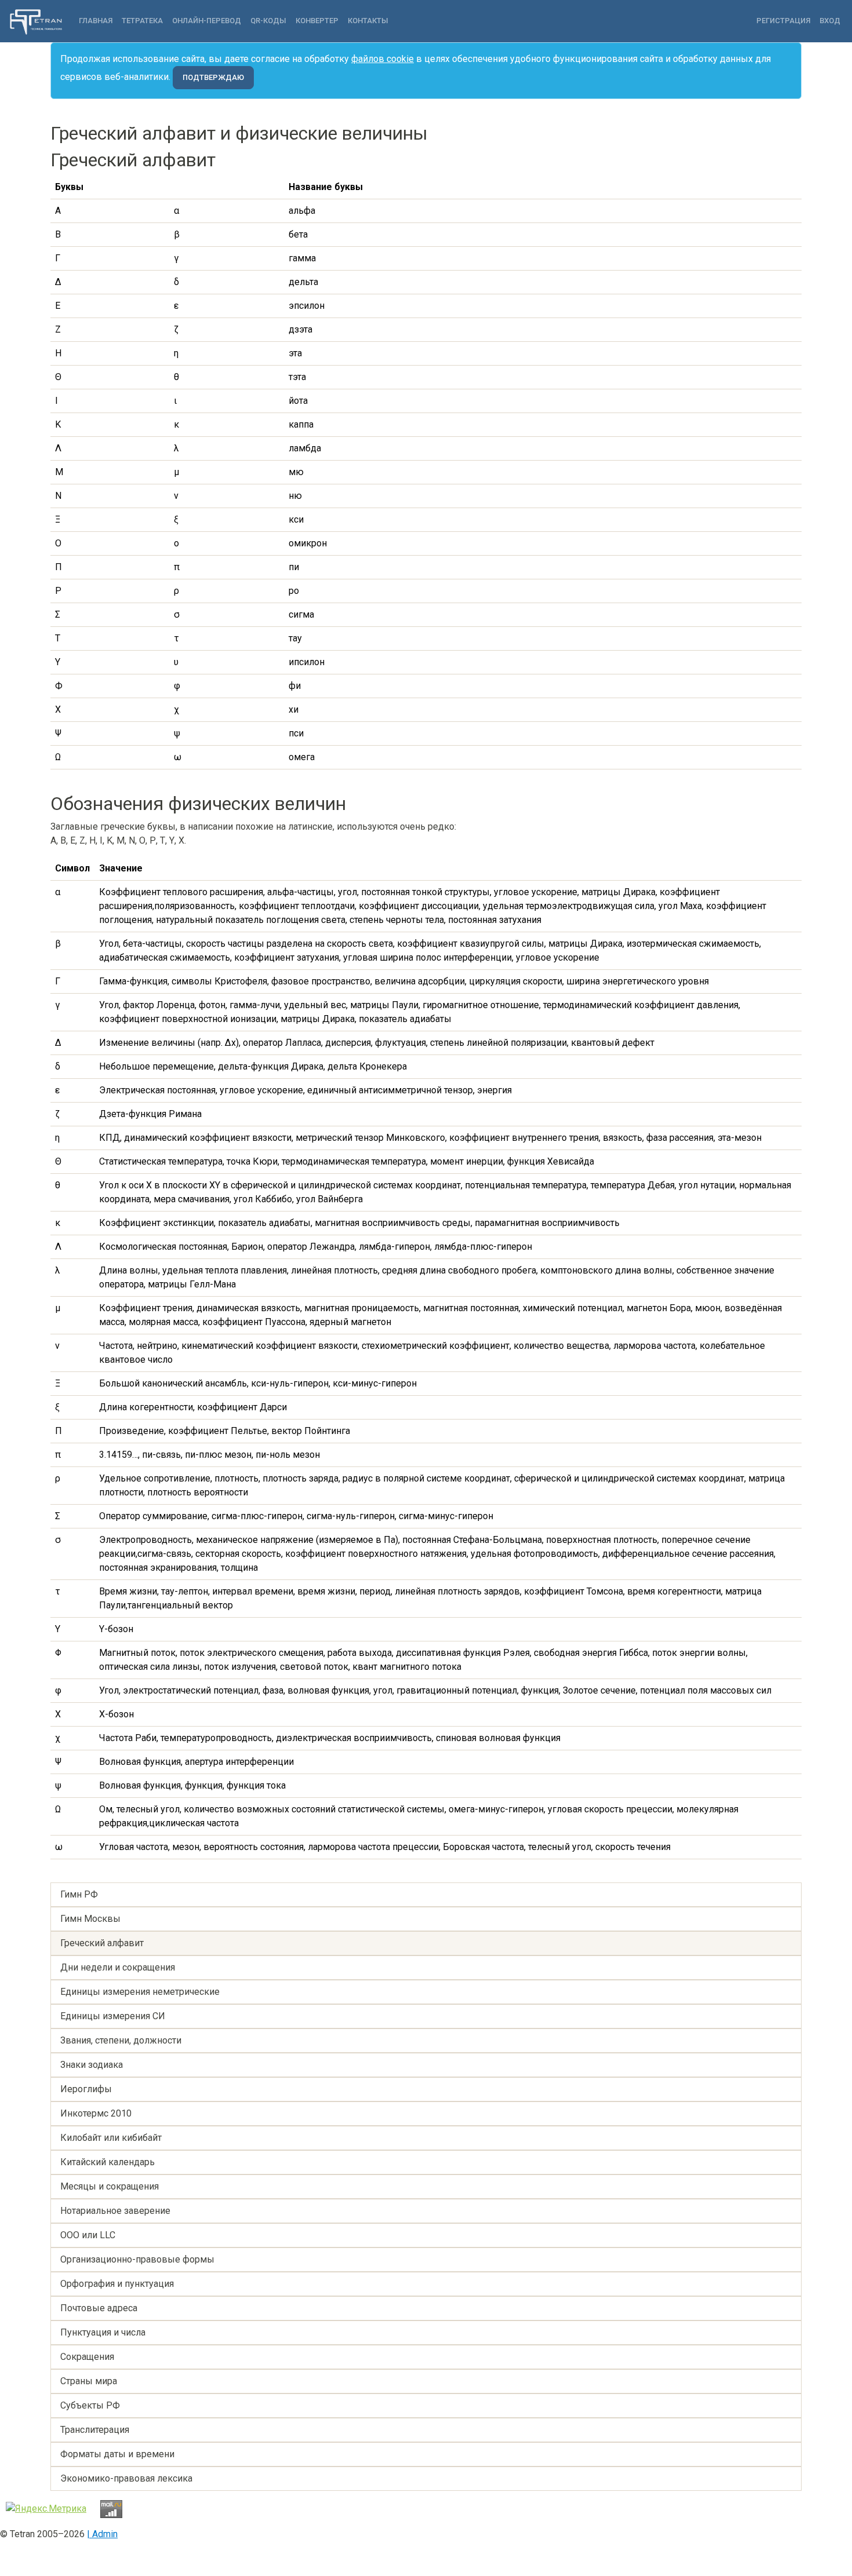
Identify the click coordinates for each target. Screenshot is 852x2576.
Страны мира (89, 2381)
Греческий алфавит (102, 1943)
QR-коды (268, 21)
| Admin (102, 2534)
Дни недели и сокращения (118, 1967)
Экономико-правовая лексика (126, 2478)
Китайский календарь (108, 2162)
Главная (96, 21)
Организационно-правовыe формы (137, 2259)
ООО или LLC (88, 2235)
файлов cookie (383, 59)
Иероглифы (86, 2089)
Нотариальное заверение (115, 2211)
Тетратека (142, 21)
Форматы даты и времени (117, 2454)
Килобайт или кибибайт (111, 2138)
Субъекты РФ (90, 2405)
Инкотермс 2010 (96, 2113)
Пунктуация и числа (103, 2332)
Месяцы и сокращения (110, 2186)
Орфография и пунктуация (117, 2284)
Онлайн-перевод (207, 21)
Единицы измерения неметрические (140, 1992)
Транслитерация (95, 2430)
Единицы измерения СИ (113, 2016)
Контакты (368, 21)
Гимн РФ (79, 1894)
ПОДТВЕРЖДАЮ (213, 77)
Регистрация (783, 21)
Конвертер (317, 21)
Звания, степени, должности (121, 2040)
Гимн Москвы (90, 1919)
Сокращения (87, 2357)
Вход (830, 21)
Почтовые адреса (99, 2308)
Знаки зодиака (92, 2065)
